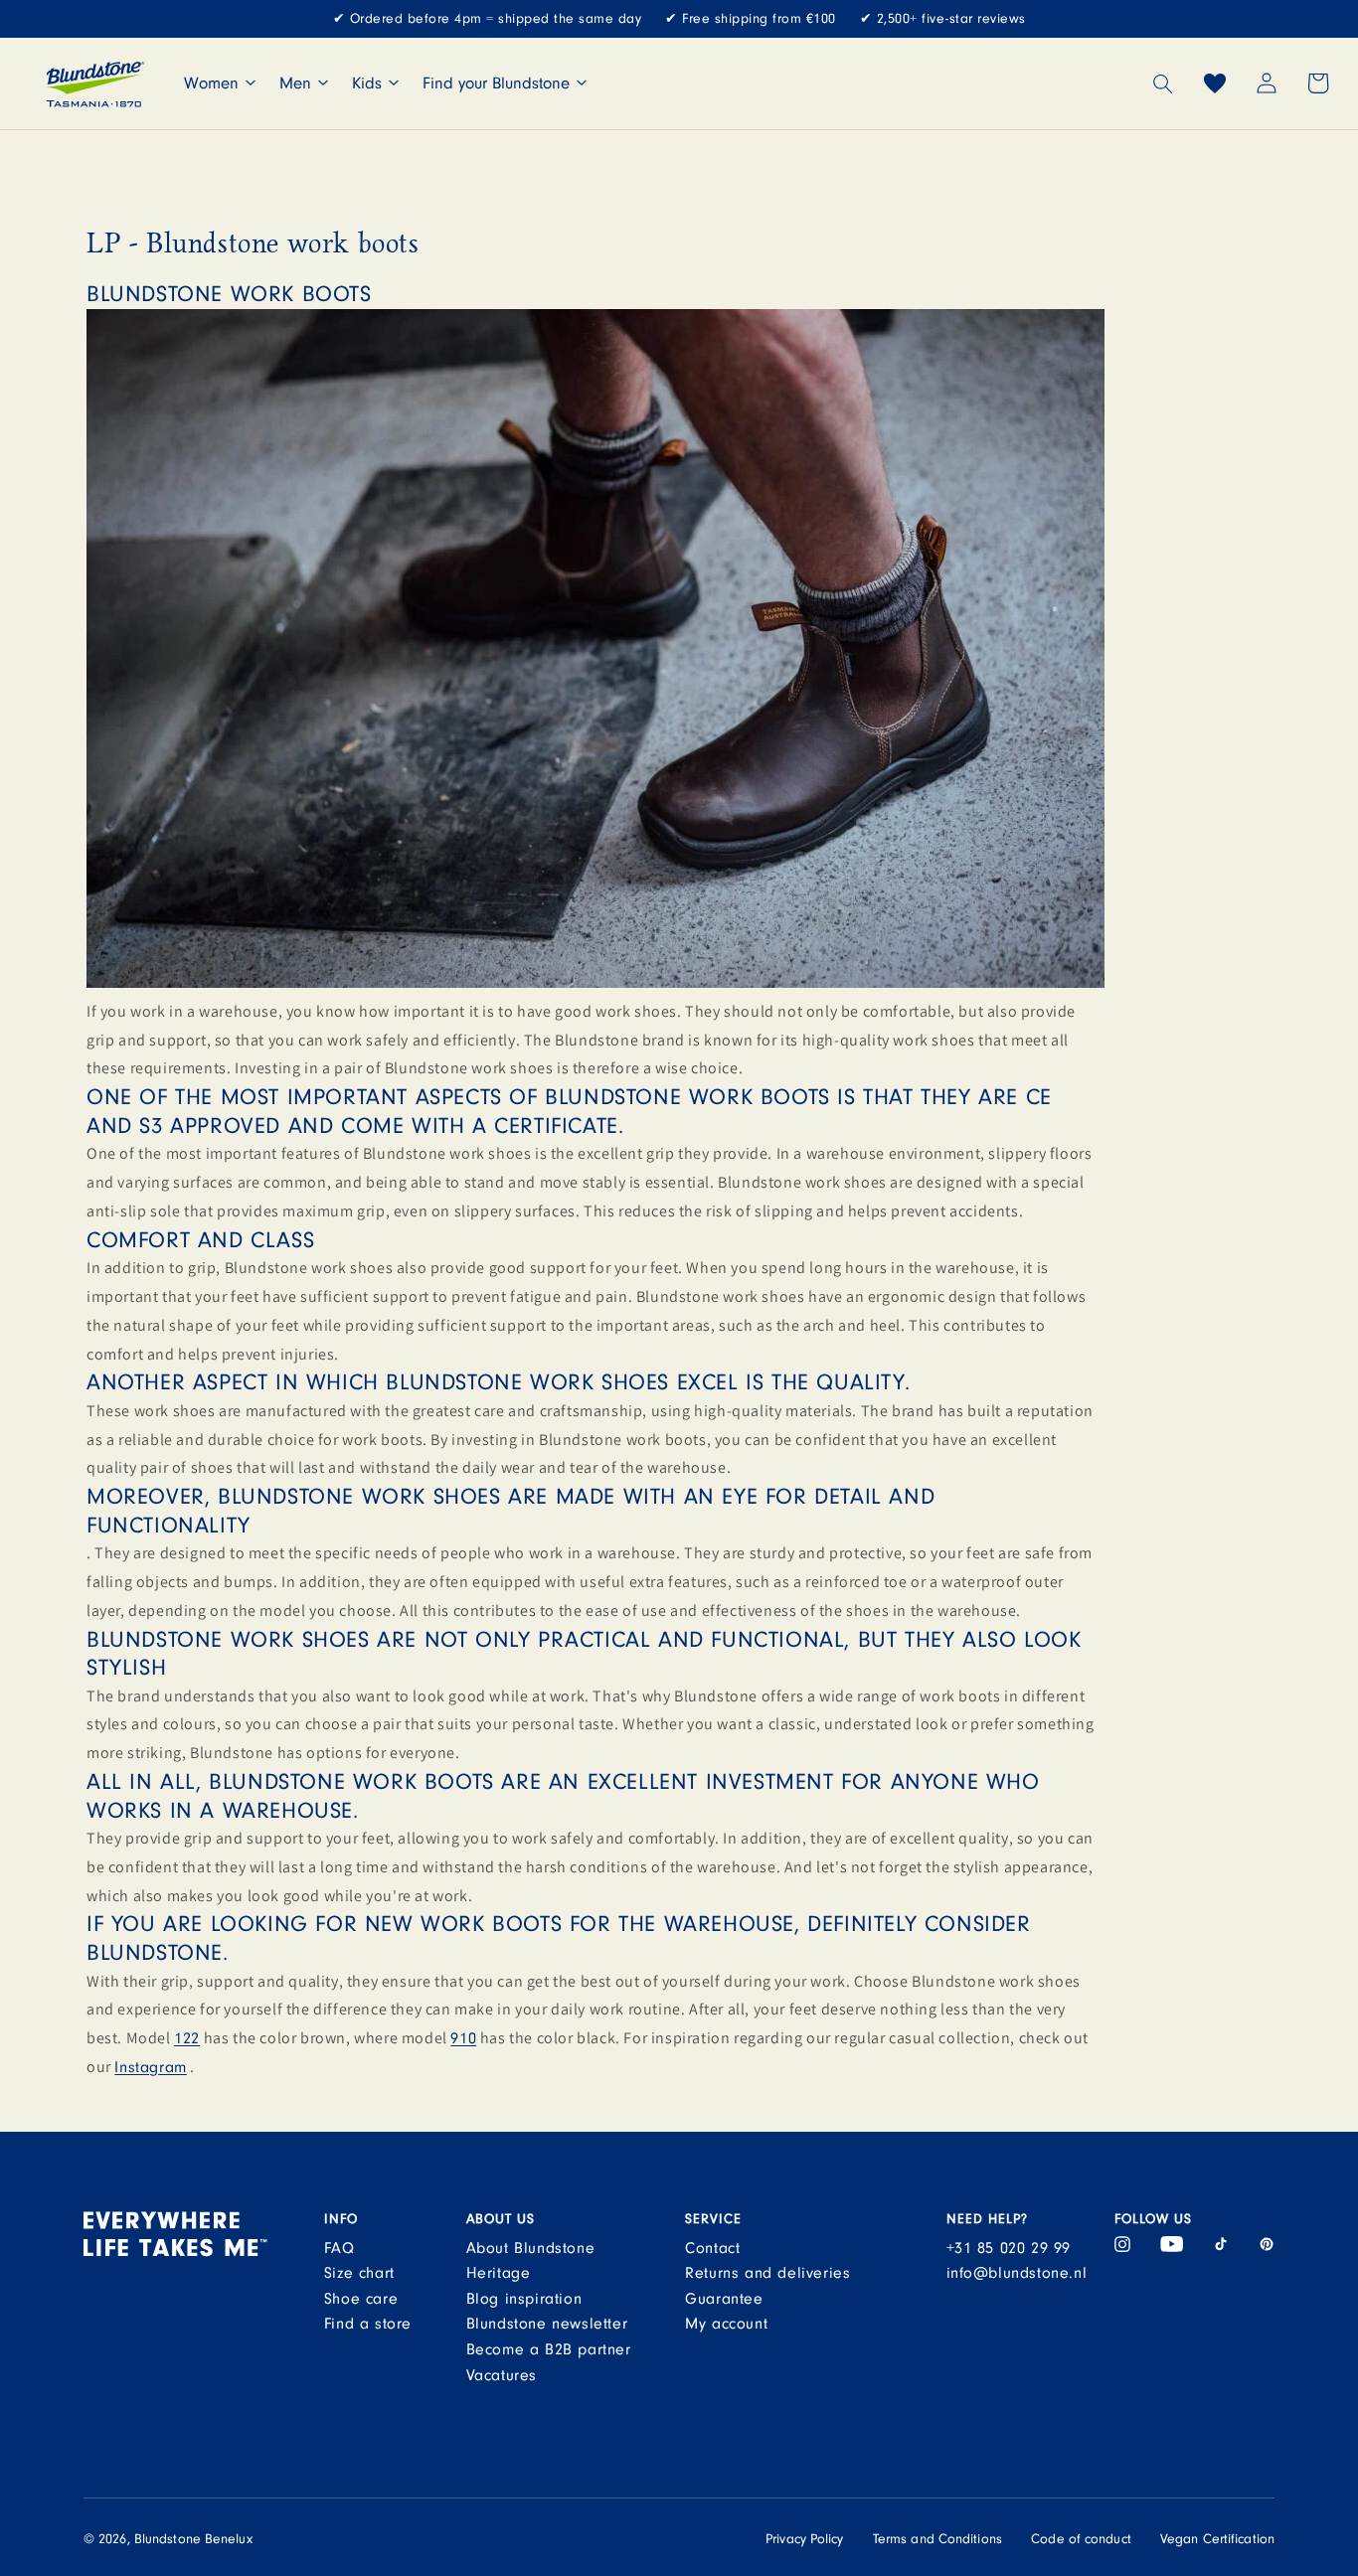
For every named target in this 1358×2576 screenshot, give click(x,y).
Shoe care (361, 2299)
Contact (712, 2248)
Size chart (359, 2273)
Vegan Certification (1217, 2539)
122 (187, 2038)
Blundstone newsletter (547, 2324)
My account (726, 2324)
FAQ (339, 2248)
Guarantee (724, 2299)
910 (463, 2038)
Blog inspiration (524, 2299)
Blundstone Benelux (193, 2539)
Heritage (499, 2273)
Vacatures (502, 2375)
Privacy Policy (804, 2539)
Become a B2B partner (549, 2349)
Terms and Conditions (937, 2539)
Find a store (368, 2324)
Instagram (150, 2067)
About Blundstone (531, 2248)
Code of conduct (1081, 2539)
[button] (1163, 83)
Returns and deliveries (767, 2273)
